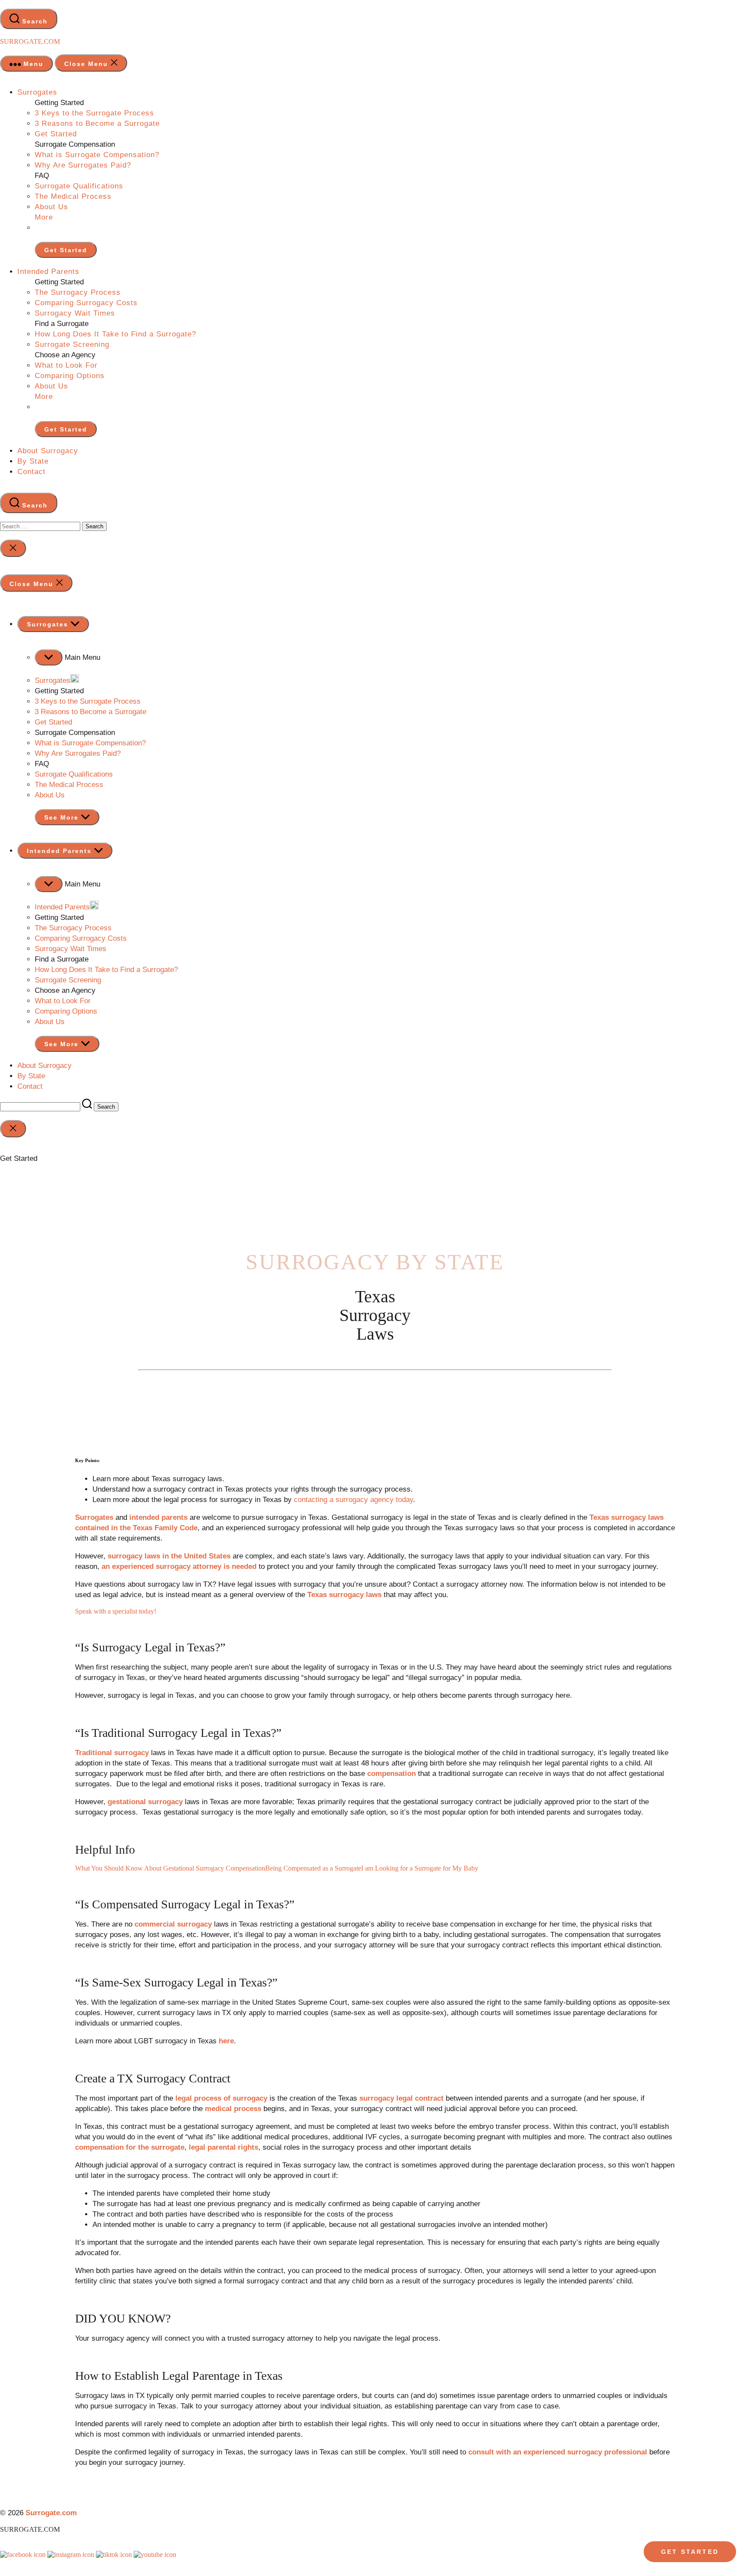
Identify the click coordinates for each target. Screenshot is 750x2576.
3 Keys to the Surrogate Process (94, 113)
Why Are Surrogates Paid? (83, 165)
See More (63, 817)
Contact (31, 472)
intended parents (158, 1517)
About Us (51, 207)
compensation (391, 1774)
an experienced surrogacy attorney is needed (179, 1566)
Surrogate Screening (72, 344)
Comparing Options (70, 376)
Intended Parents (48, 272)
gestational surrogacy (145, 1802)
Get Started (56, 134)
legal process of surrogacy (221, 2098)
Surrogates (37, 92)
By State (33, 461)
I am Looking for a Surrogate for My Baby (420, 1868)
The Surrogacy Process (78, 292)
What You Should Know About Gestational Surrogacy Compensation (170, 1868)
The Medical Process (73, 196)
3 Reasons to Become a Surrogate (97, 124)
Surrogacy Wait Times (75, 313)
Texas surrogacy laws (344, 1595)
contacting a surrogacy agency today (354, 1500)
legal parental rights (224, 2147)
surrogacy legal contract (401, 2098)
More (44, 217)
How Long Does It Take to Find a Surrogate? (115, 334)
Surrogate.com (30, 41)
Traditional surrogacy (112, 1753)
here (226, 2041)
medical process (233, 2109)
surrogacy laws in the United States (169, 1556)
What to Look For (66, 365)
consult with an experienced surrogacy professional (558, 2452)
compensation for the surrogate (130, 2147)
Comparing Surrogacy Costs (86, 303)
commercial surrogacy (173, 1924)
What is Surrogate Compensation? (97, 155)
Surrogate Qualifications (79, 186)
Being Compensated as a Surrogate (313, 1868)
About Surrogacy (48, 451)
